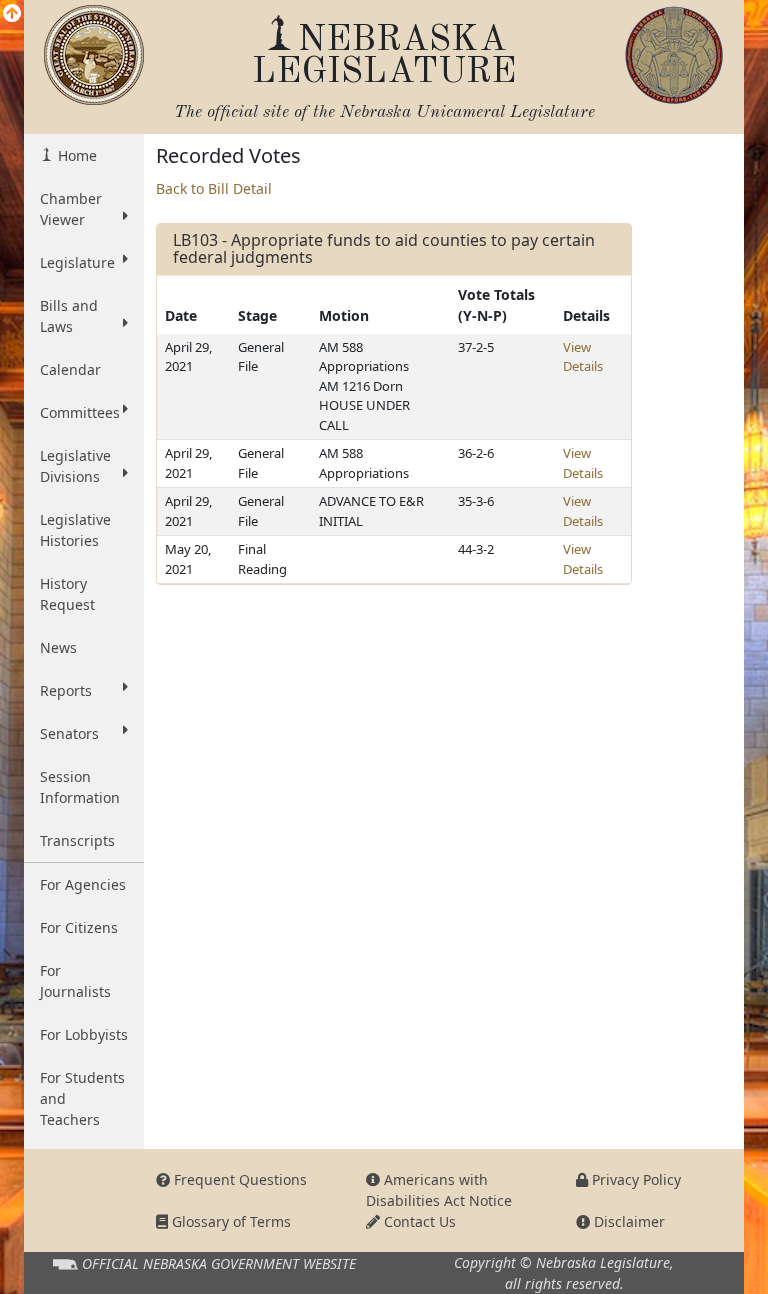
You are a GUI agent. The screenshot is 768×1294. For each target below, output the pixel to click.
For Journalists (75, 981)
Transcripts (77, 840)
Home (75, 155)
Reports (66, 690)
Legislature (77, 262)
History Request (67, 594)
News (58, 647)
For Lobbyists (84, 1034)
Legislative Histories (75, 530)
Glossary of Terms (229, 1221)
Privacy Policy (634, 1179)
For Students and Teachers (82, 1098)
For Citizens (79, 927)
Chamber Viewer (71, 209)
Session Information (80, 787)
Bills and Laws (69, 316)
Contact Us (418, 1221)
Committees (80, 412)
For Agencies (83, 884)
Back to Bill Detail (214, 188)
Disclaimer (627, 1221)
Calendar (70, 369)
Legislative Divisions (75, 466)
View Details (583, 357)
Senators (69, 733)
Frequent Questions (238, 1179)
